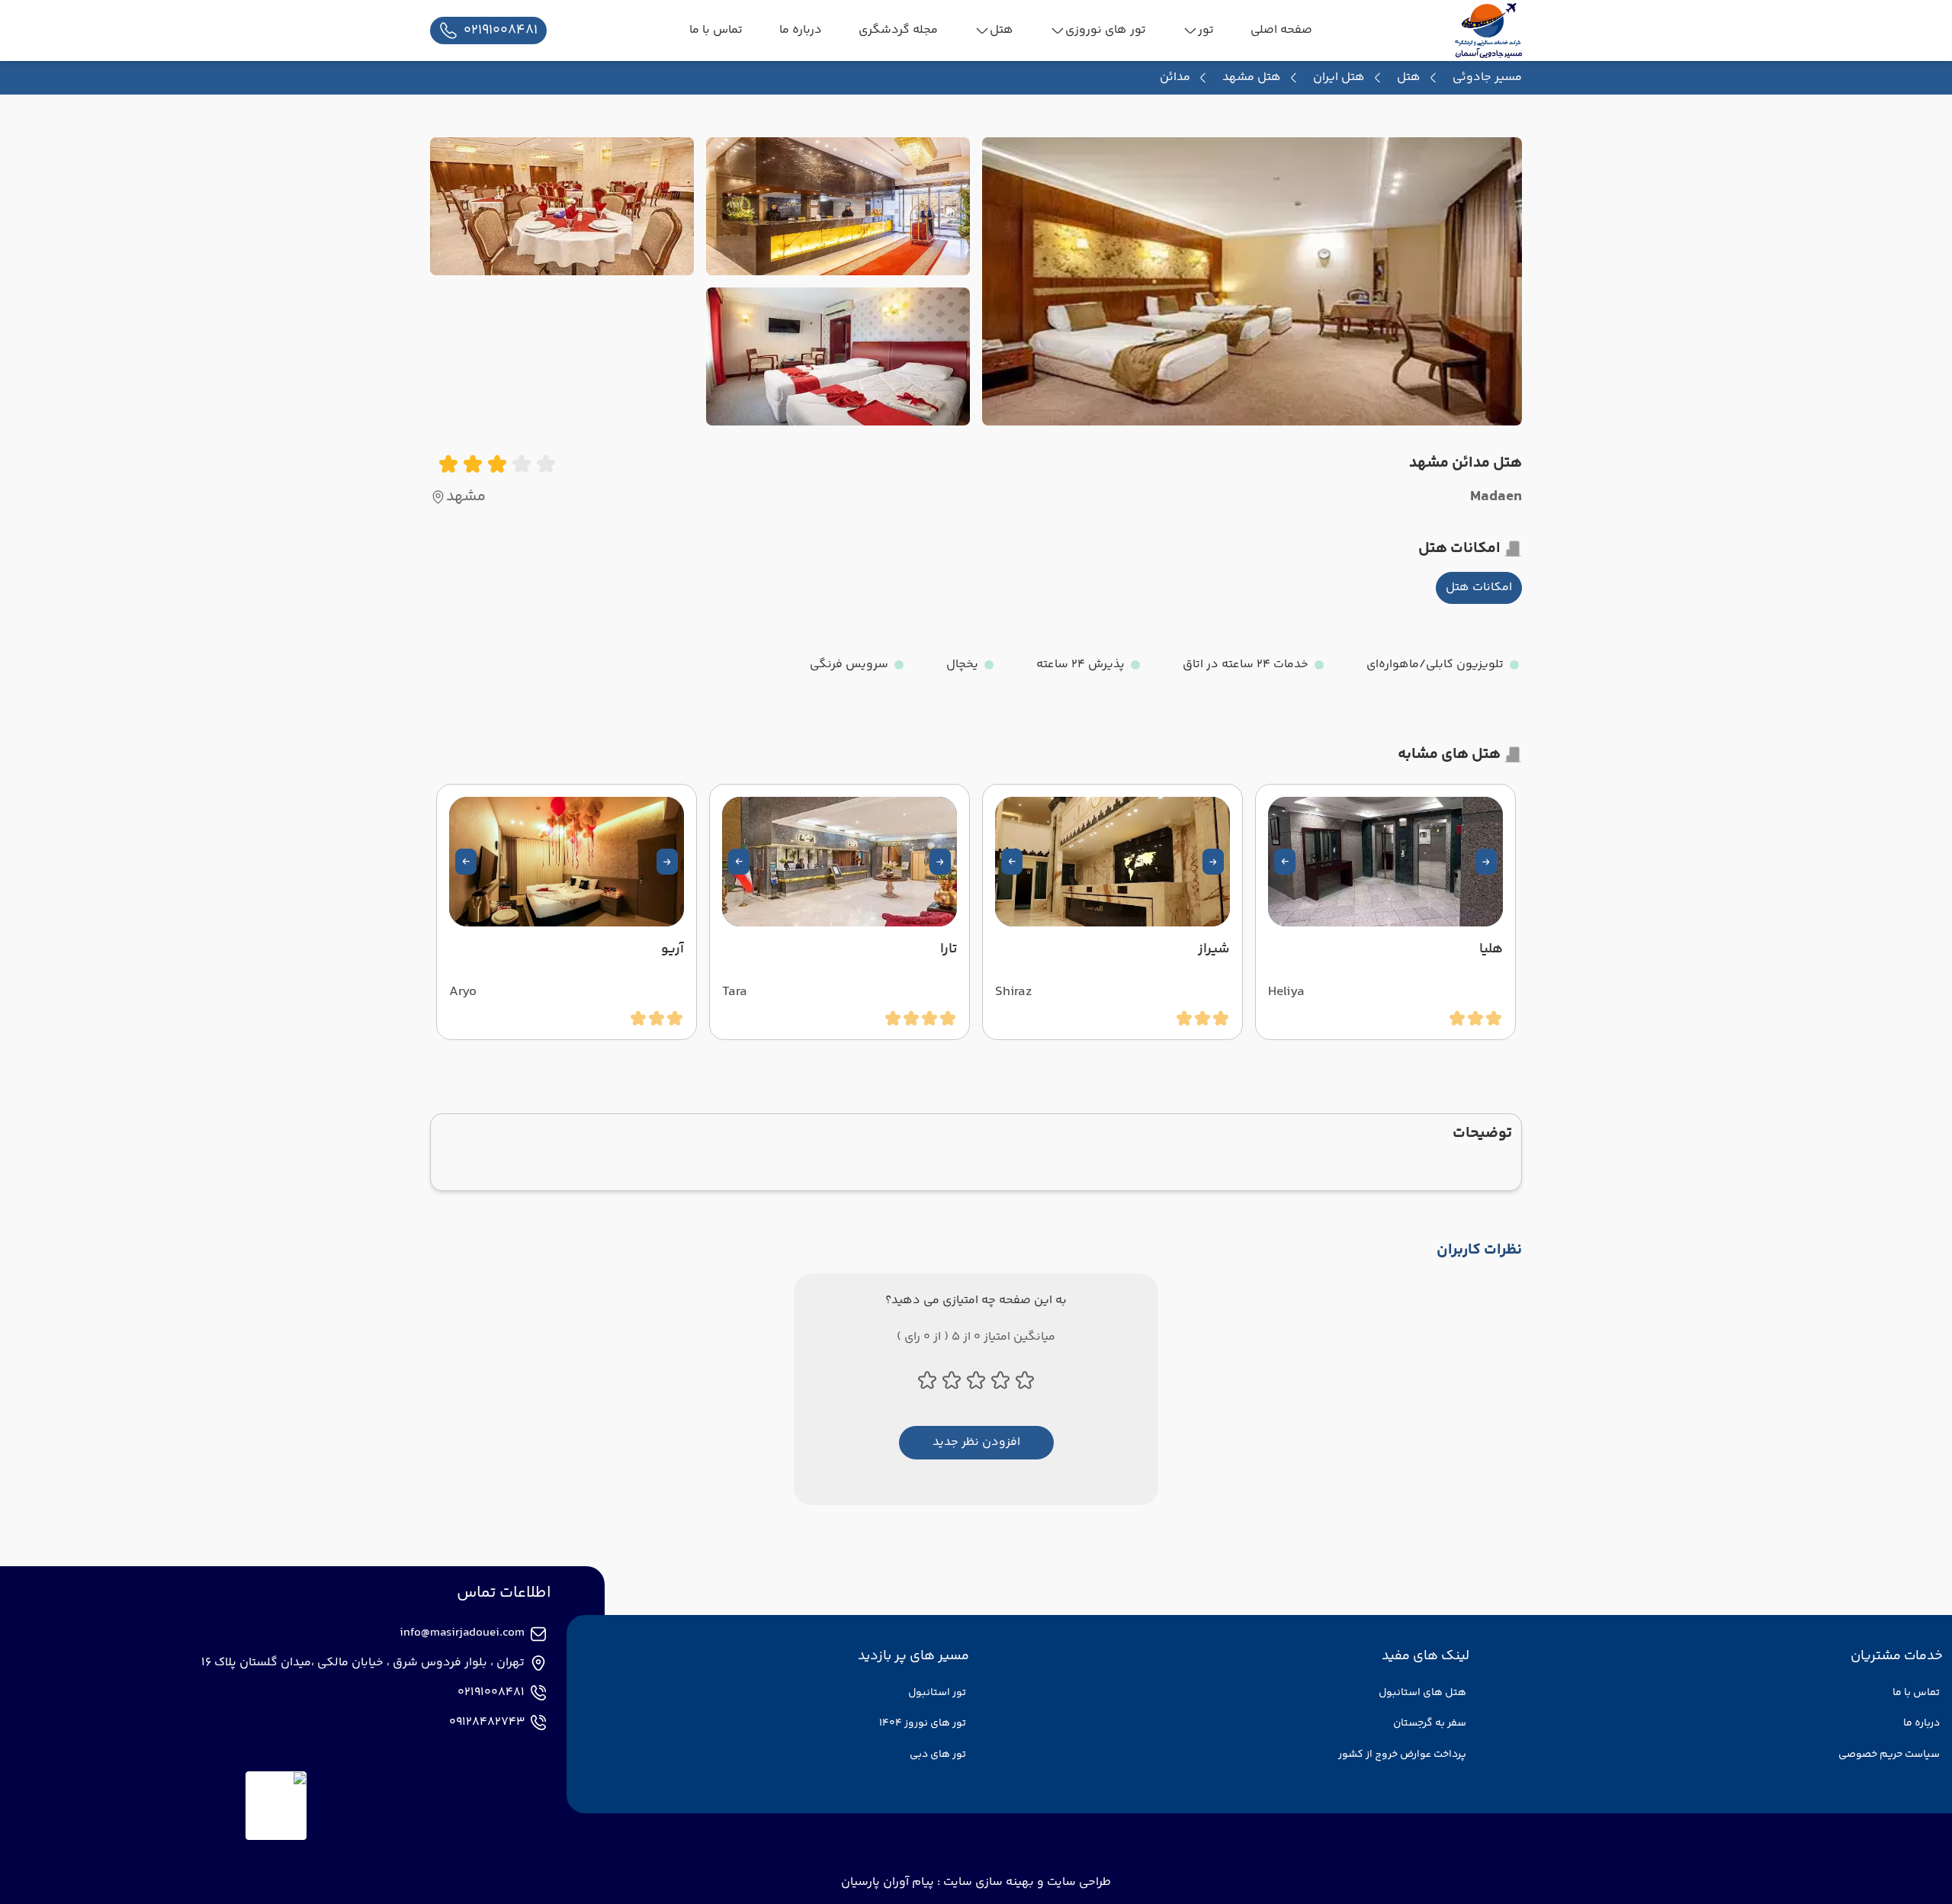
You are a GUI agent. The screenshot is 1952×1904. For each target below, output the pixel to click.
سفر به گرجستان (1430, 1723)
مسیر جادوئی (1487, 77)
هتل (1409, 78)
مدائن (1175, 78)
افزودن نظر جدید (976, 1442)
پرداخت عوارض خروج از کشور (1402, 1755)
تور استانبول (937, 1693)
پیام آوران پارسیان (888, 1882)
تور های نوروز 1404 (923, 1723)
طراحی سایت (1077, 1882)
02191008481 (491, 1693)
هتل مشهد (1252, 78)
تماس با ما (1916, 1693)
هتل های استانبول (1422, 1693)
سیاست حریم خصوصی (1889, 1755)
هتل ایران (1339, 78)
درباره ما (1921, 1723)
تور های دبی (938, 1755)
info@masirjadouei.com (462, 1633)
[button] (1486, 862)
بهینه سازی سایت (987, 1882)
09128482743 (487, 1723)
